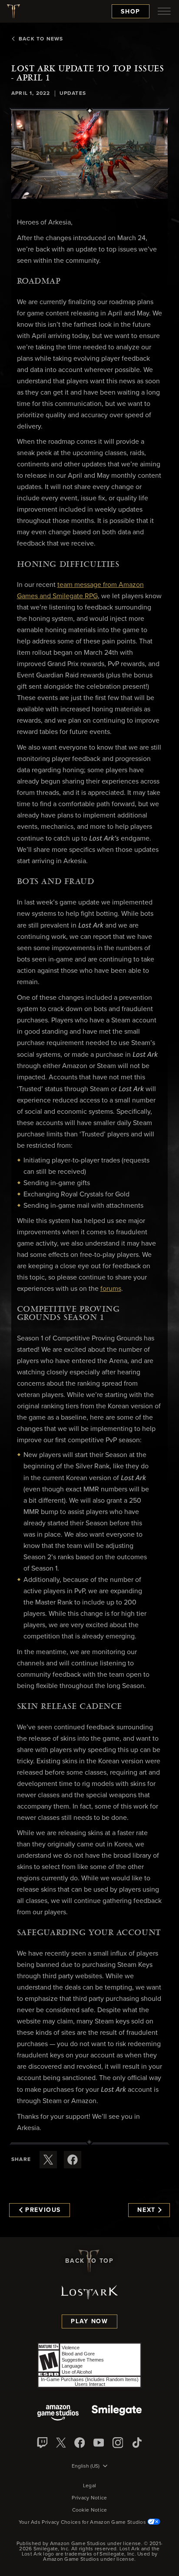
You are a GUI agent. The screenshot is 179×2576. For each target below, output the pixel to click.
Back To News (41, 39)
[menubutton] (164, 11)
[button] (89, 154)
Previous (43, 2210)
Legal (90, 2486)
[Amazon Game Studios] (58, 2414)
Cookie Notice (90, 2510)
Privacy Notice (89, 2498)
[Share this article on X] (48, 2160)
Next (146, 2210)
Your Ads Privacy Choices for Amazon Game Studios (83, 2522)
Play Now (89, 2321)
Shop (131, 12)
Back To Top (89, 2261)
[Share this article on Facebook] (73, 2160)
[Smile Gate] (116, 2414)
